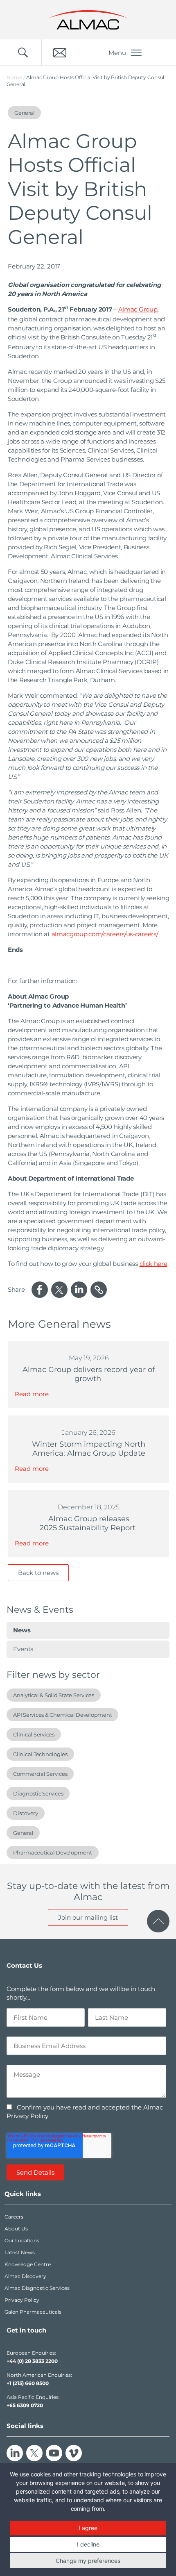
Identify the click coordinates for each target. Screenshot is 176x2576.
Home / (16, 77)
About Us (16, 2229)
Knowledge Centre (28, 2264)
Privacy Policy (22, 2300)
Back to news (38, 1573)
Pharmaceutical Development (53, 1852)
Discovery (26, 1813)
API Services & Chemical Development (62, 1715)
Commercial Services (40, 1774)
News (22, 1630)
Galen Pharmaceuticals (33, 2312)
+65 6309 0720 (25, 2405)
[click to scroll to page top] (158, 1921)
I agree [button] (88, 2528)
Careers (14, 2217)
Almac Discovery (25, 2276)
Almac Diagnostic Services (37, 2288)
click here (153, 1264)
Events (23, 1649)
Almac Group (138, 309)
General (23, 1833)
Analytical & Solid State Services (54, 1695)
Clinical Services (34, 1734)
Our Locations (22, 2240)
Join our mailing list (88, 1917)
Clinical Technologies (40, 1754)
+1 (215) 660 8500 (28, 2383)
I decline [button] (88, 2544)
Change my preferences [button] (88, 2561)
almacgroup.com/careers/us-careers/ (105, 934)
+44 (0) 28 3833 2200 (32, 2361)
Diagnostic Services (38, 1793)
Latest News (20, 2252)
